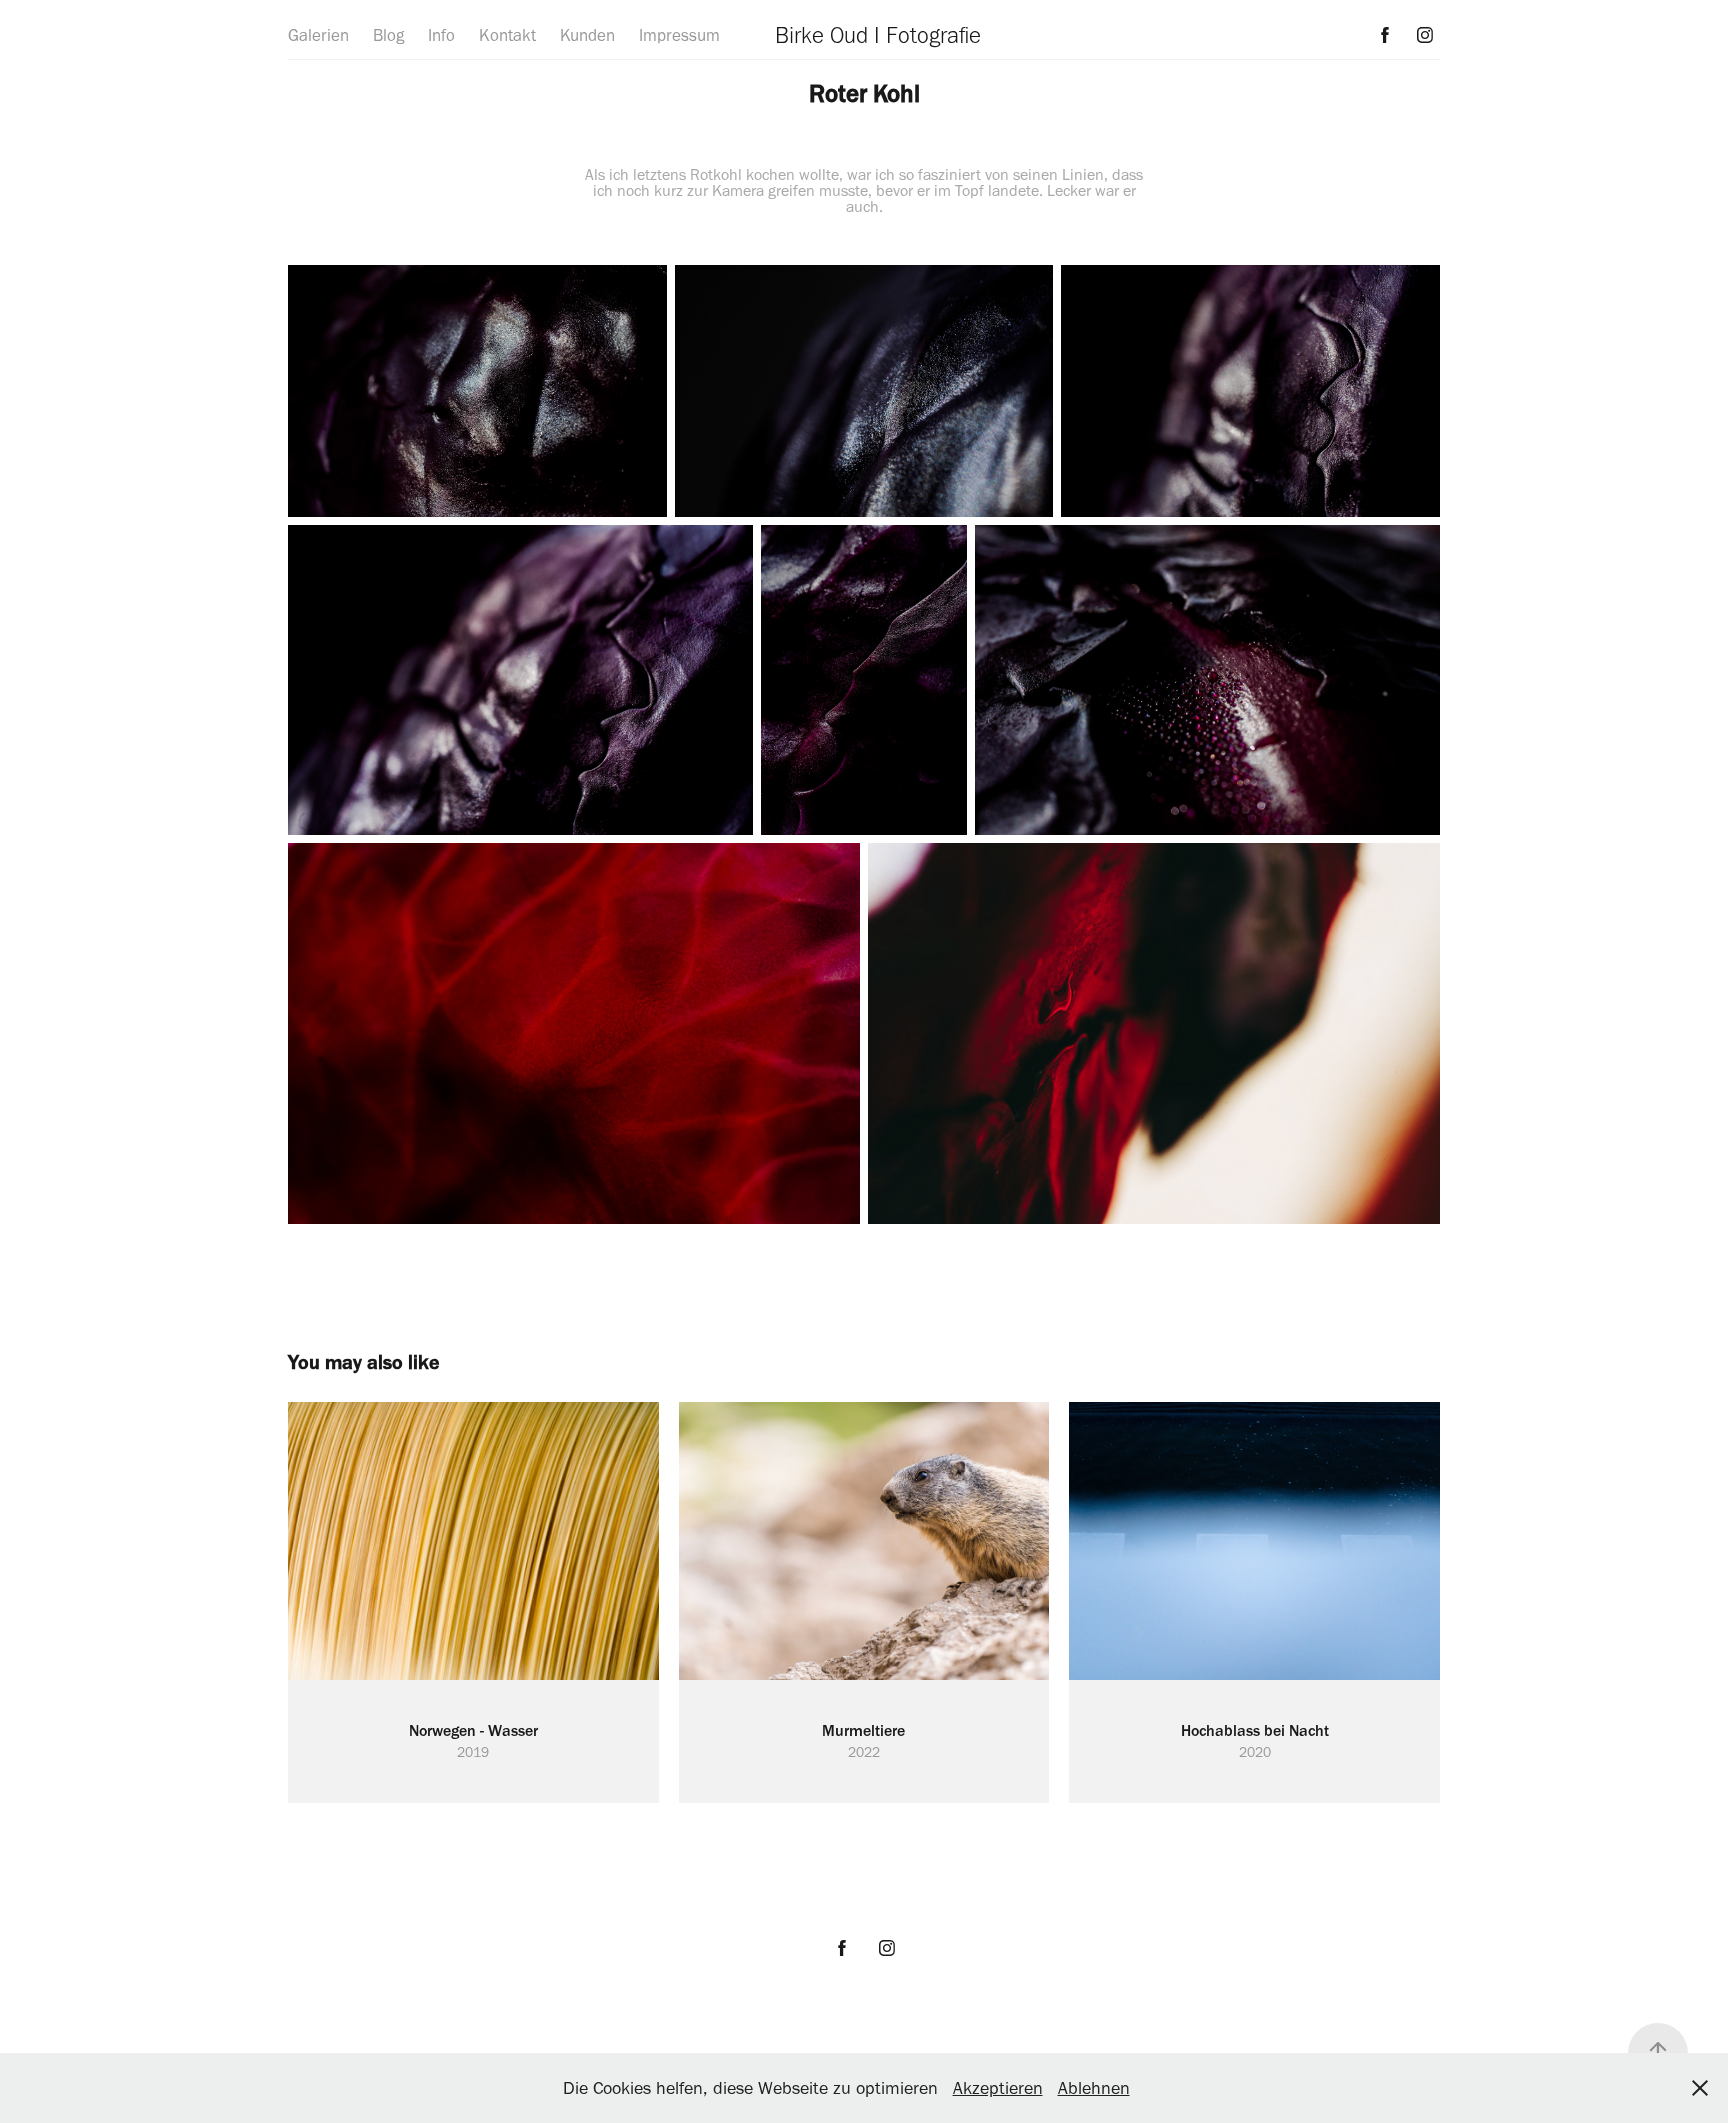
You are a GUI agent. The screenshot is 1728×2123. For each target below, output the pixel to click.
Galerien (318, 35)
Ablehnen (1094, 2088)
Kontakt (507, 35)
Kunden (587, 35)
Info (441, 35)
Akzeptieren (998, 2088)
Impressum (679, 35)
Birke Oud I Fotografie (878, 35)
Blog (388, 35)
